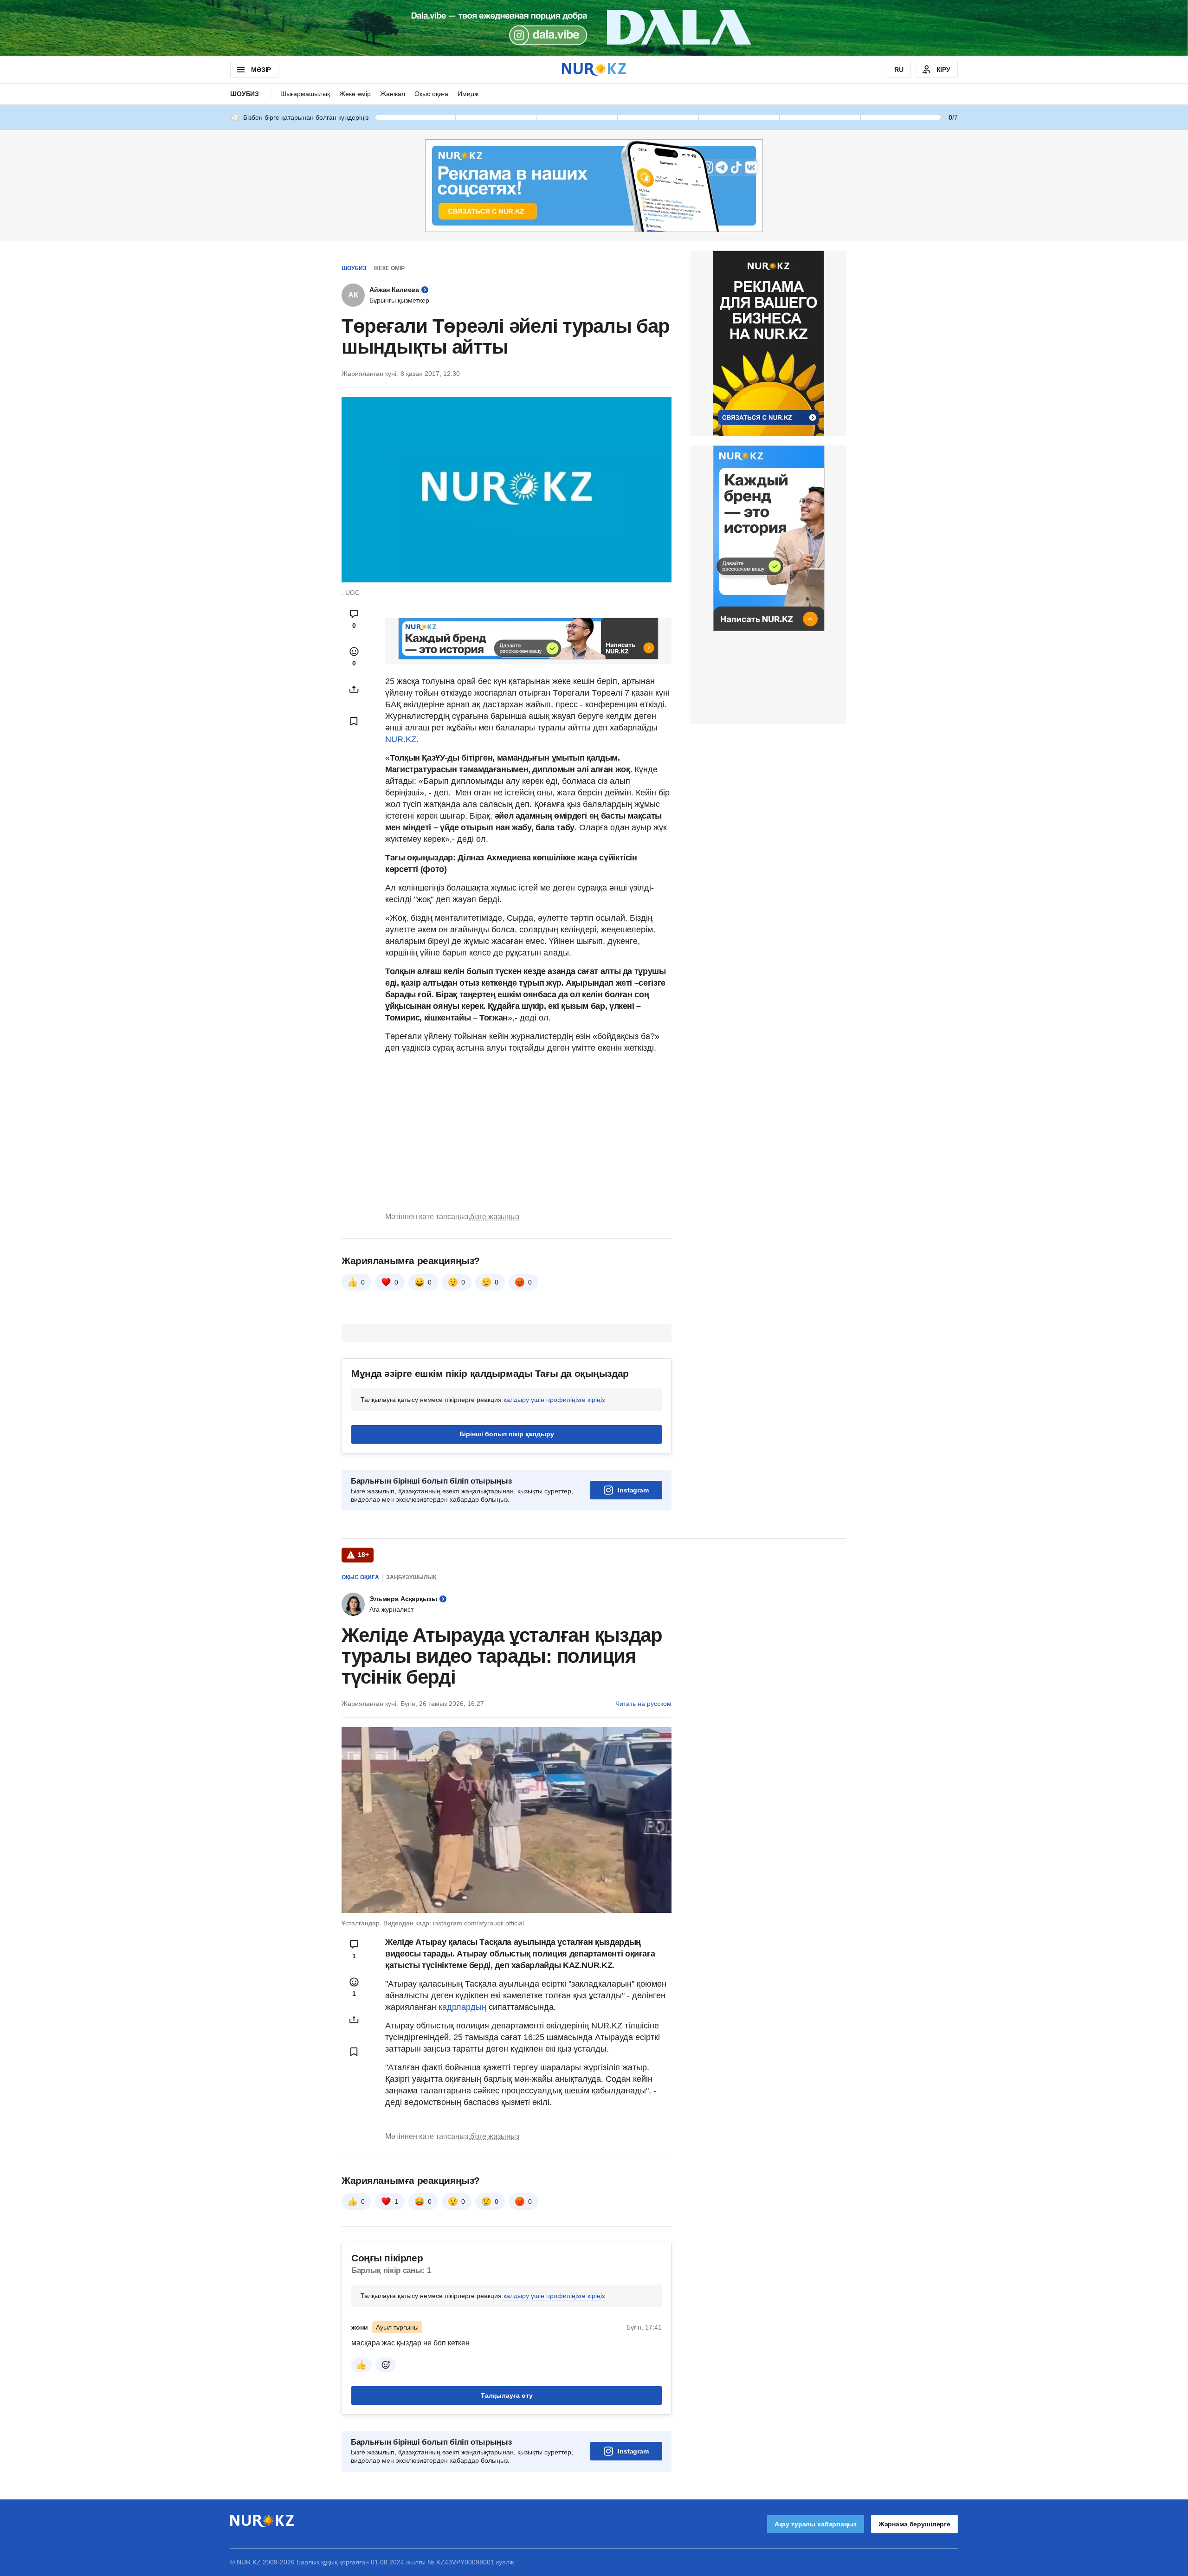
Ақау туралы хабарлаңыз (816, 2524)
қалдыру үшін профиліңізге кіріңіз (554, 1400)
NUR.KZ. (402, 739)
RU (899, 70)
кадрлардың (464, 2007)
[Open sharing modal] (354, 689)
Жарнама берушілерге (914, 2524)
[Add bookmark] (354, 721)
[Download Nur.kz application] (594, 28)
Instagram (633, 1490)
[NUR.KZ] (594, 69)
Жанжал (393, 94)
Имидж (468, 94)
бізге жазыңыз (495, 1217)
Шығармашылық (305, 94)
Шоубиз (245, 94)
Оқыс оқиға (431, 94)
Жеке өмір (355, 94)
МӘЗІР (261, 70)
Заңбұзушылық (411, 1577)
